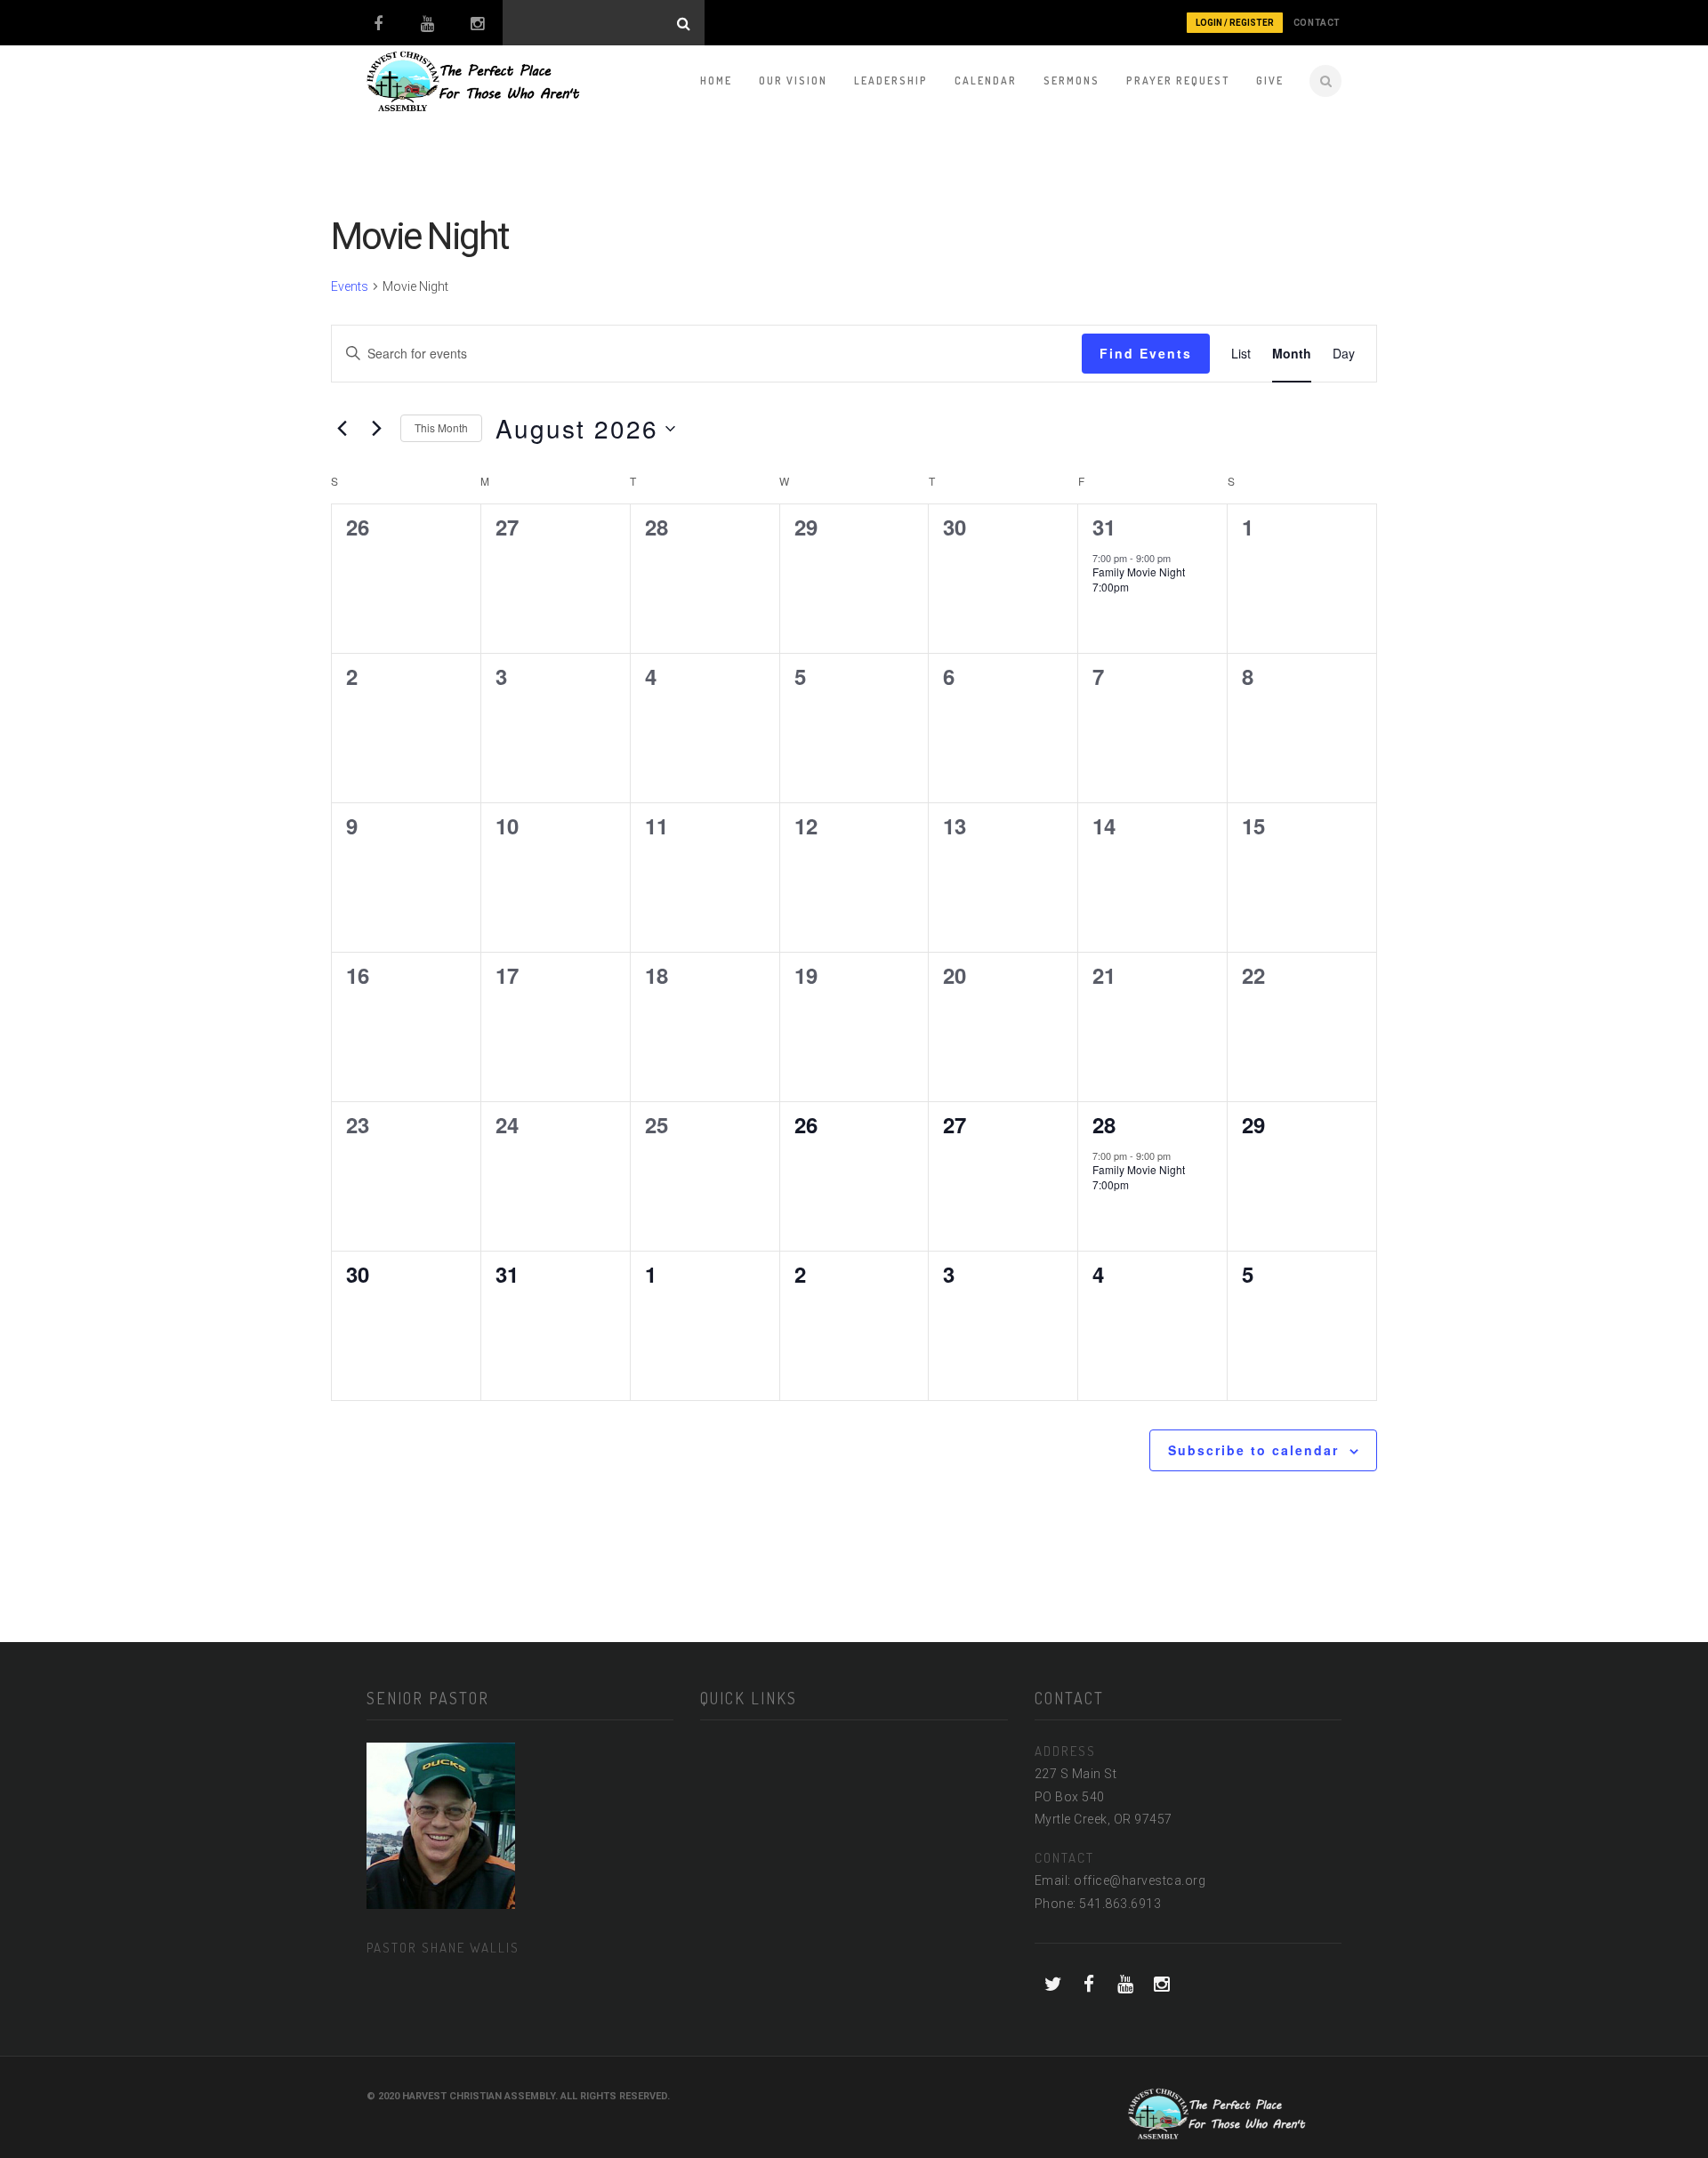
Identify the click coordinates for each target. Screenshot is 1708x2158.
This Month (441, 427)
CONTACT (1317, 23)
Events (350, 286)
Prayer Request (1178, 81)
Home (716, 81)
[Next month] (376, 429)
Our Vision (793, 81)
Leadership (891, 81)
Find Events (1146, 353)
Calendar (986, 81)
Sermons (1072, 81)
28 (1104, 1124)
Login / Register (1235, 23)
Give (1270, 81)
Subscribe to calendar (1253, 1450)
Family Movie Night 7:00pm (1139, 579)
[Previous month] (342, 429)
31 (1104, 527)
